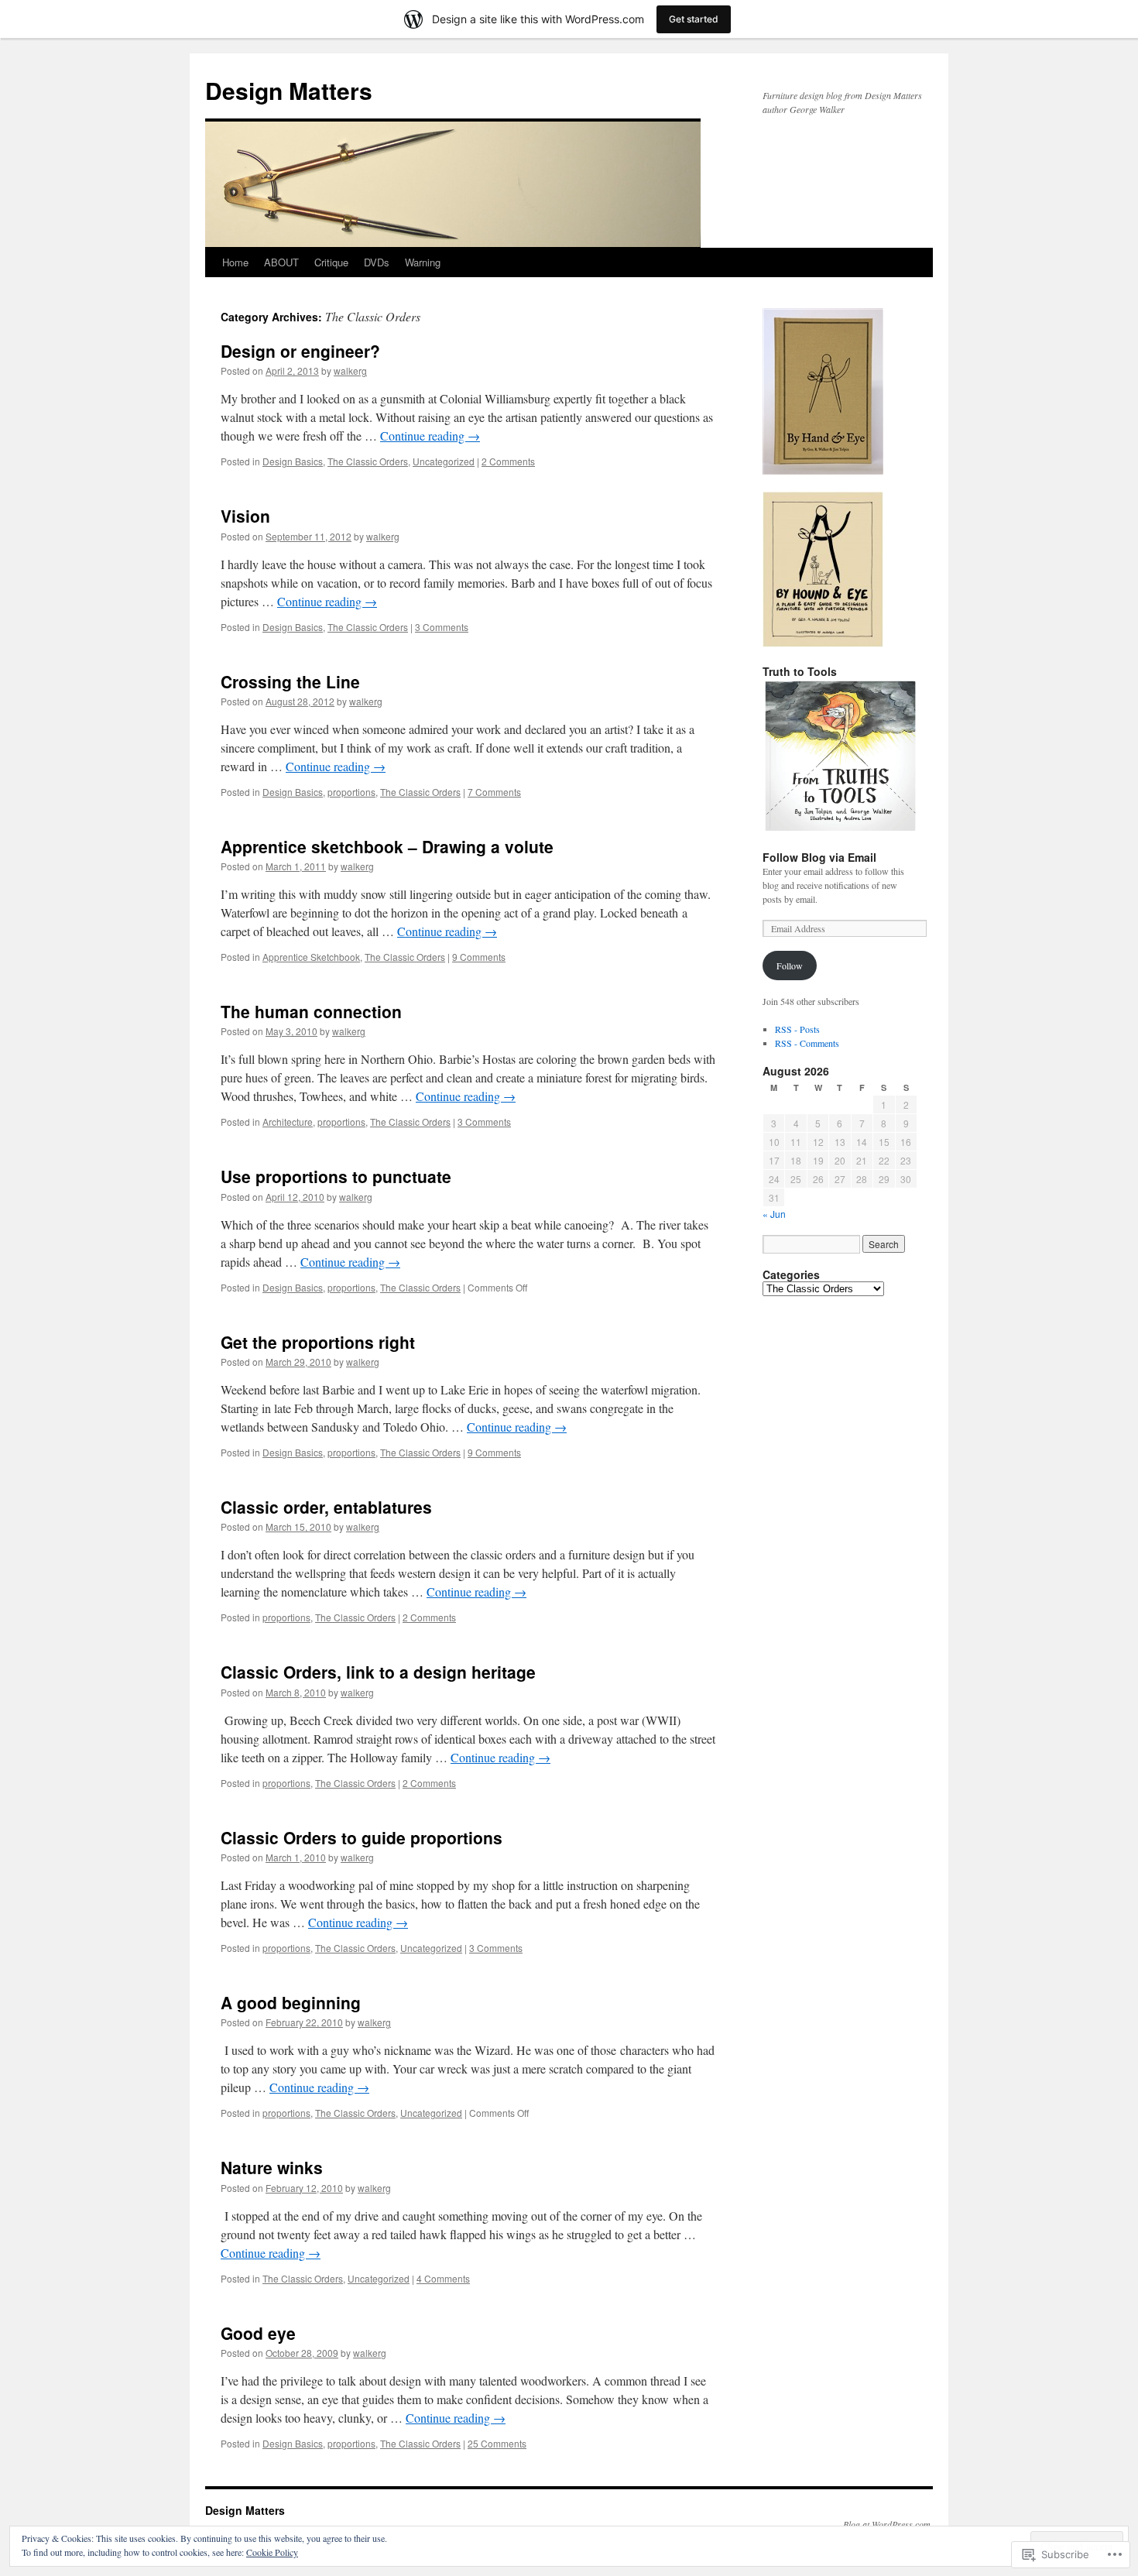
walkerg (350, 370)
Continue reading (430, 436)
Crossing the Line (290, 681)
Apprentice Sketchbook (311, 957)
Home (235, 262)
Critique (331, 262)
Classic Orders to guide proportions (362, 1837)
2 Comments (508, 461)
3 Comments (442, 627)
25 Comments (497, 2443)
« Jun (774, 1214)
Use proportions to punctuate (336, 1176)
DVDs (377, 262)
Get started (694, 19)
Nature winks (272, 2167)
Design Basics (293, 461)
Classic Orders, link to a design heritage (378, 1672)
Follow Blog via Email (819, 857)
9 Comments (479, 957)
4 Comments (443, 2278)
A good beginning (291, 2002)
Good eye (258, 2333)
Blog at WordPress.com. (888, 2524)
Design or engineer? (300, 351)
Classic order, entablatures (326, 1507)
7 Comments (494, 792)
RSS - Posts (797, 1029)
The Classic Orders (368, 461)
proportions (351, 792)
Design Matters (289, 90)
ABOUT (281, 262)
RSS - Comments (807, 1043)
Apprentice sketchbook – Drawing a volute (387, 846)
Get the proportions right (318, 1342)
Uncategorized (444, 461)
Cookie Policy (272, 2552)
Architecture (288, 1122)
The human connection (311, 1011)
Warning (423, 262)
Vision (245, 516)
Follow (790, 966)
